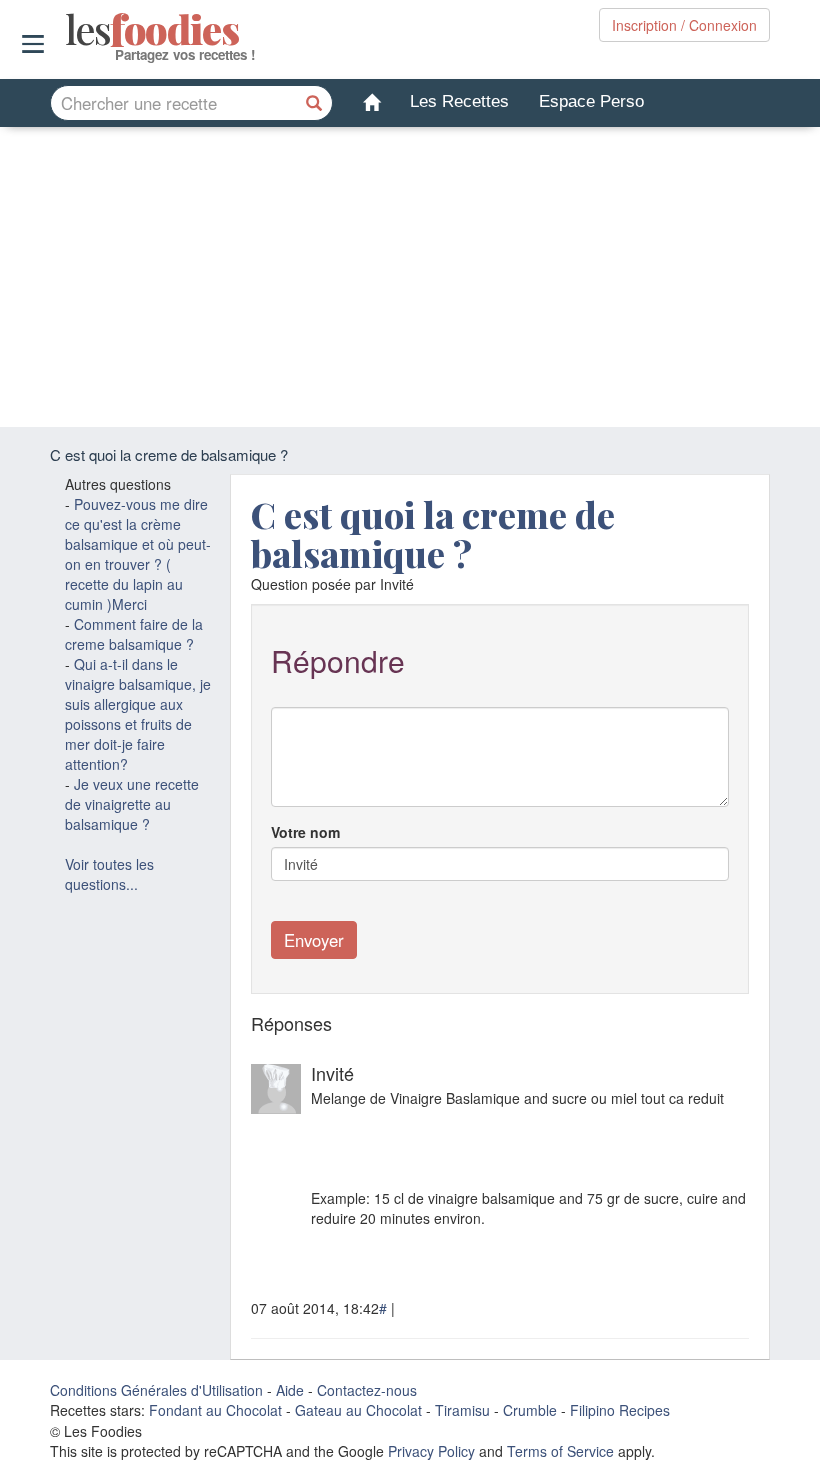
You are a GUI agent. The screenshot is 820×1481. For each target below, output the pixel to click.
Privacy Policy (431, 1451)
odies (67, 30)
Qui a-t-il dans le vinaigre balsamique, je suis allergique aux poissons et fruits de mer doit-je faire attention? (138, 714)
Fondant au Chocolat (215, 1410)
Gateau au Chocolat (358, 1410)
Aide (290, 1390)
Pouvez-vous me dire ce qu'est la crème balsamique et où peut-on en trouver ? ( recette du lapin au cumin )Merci (138, 554)
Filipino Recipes (620, 1410)
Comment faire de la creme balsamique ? (134, 634)
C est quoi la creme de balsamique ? (433, 534)
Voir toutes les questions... (109, 874)
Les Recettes (459, 101)
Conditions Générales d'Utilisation (156, 1390)
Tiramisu (462, 1410)
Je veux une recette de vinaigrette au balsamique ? (132, 804)
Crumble (530, 1410)
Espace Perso (591, 101)
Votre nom (305, 832)
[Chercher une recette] (315, 103)
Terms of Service (560, 1451)
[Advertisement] (410, 277)
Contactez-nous (367, 1390)
